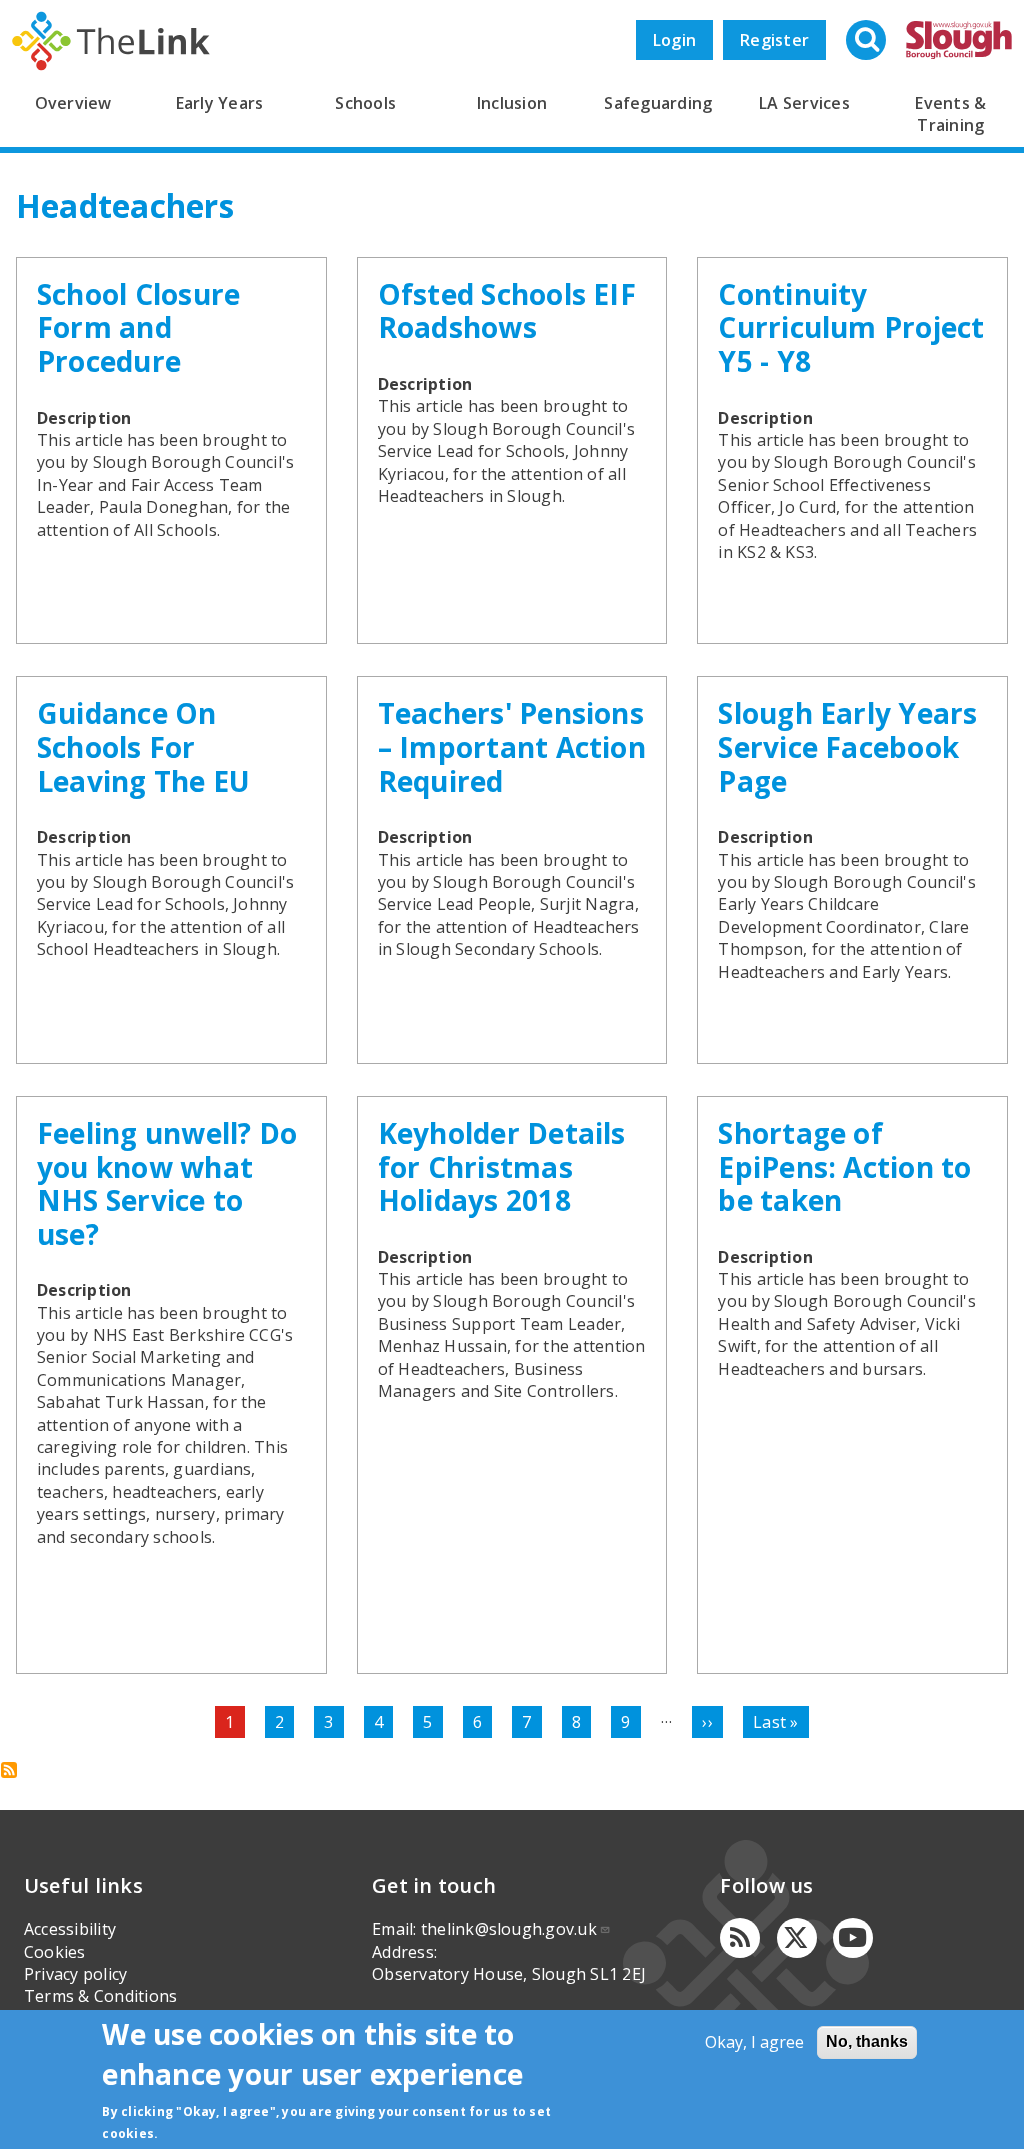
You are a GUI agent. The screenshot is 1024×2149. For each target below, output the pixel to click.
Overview (73, 103)
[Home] (111, 41)
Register (774, 40)
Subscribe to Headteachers (9, 1770)
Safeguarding (658, 103)
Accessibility (70, 1929)
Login (674, 40)
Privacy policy (75, 1974)
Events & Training (950, 114)
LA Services (804, 103)
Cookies (55, 1952)
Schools (365, 103)
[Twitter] (797, 1938)
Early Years (220, 103)
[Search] (868, 42)
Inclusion (512, 103)
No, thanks (867, 2041)
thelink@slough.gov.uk (509, 1929)
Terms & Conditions (100, 1996)
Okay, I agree (754, 2042)
